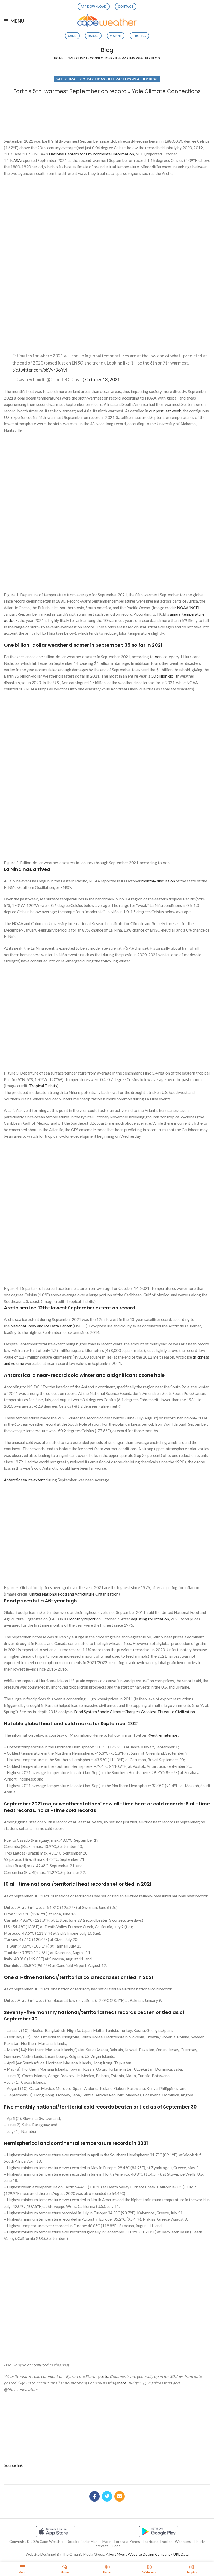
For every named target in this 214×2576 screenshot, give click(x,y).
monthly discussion (158, 881)
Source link (13, 2465)
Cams (72, 36)
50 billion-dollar (165, 676)
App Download (94, 6)
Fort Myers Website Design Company (140, 2554)
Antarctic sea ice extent (24, 1480)
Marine (116, 36)
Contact (126, 6)
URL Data (181, 2554)
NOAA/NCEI (188, 608)
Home (59, 58)
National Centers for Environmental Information (91, 154)
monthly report (82, 1619)
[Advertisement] (107, 114)
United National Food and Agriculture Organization (74, 1594)
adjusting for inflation (150, 1619)
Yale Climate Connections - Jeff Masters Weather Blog (114, 58)
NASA (15, 160)
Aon (158, 657)
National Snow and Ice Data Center (41, 1326)
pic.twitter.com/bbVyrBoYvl (40, 370)
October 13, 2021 (103, 380)
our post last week (165, 411)
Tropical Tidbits (43, 1086)
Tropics (139, 36)
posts (103, 2376)
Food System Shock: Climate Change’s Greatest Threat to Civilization (135, 1712)
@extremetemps (163, 1735)
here (122, 2383)
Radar (93, 36)
